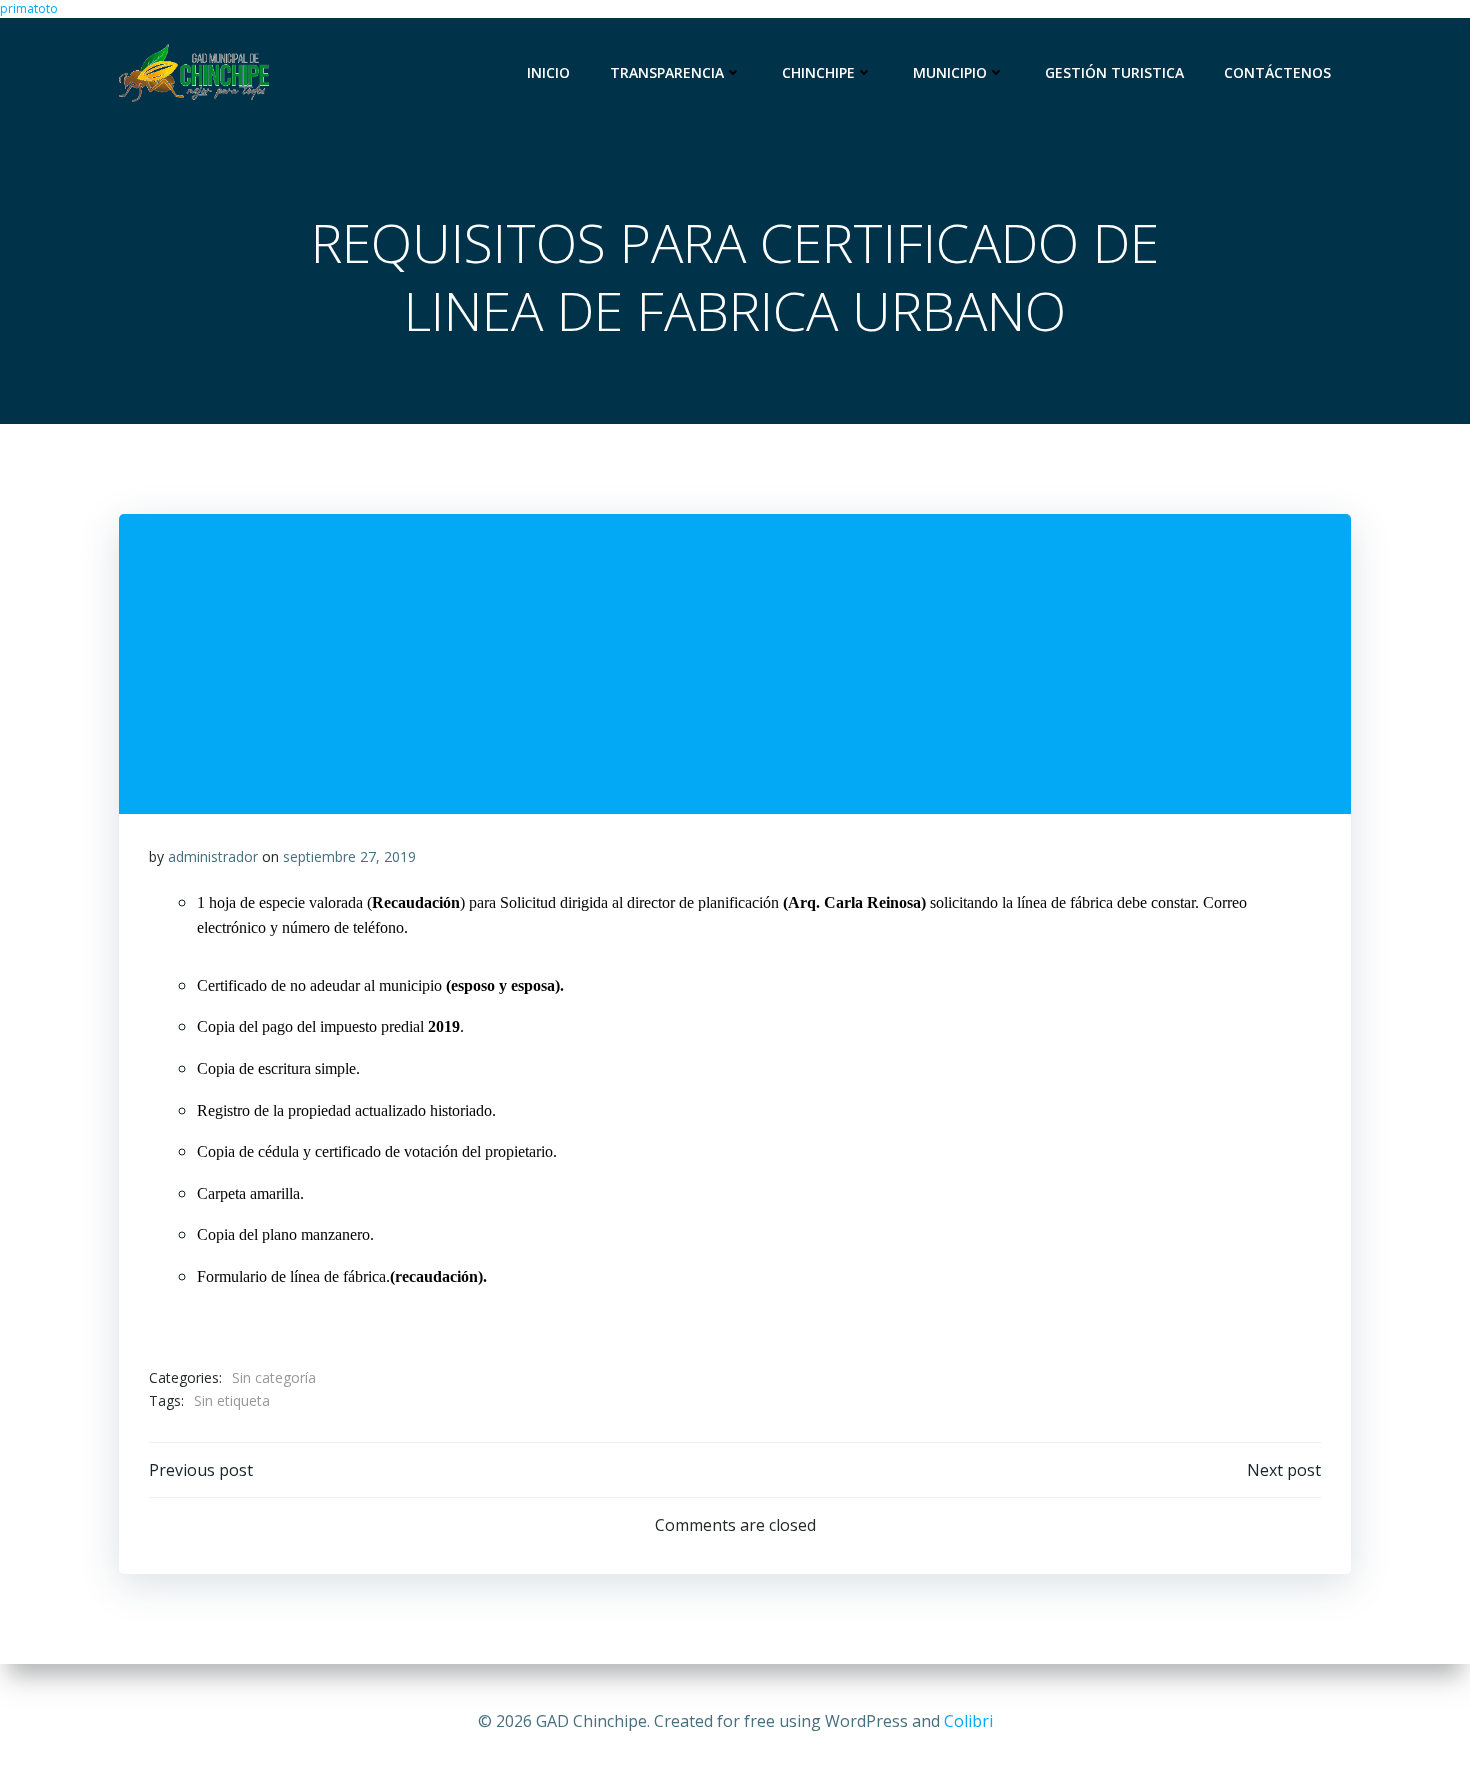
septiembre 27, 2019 (349, 856)
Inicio (548, 72)
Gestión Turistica (1114, 72)
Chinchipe (818, 72)
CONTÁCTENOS (1277, 72)
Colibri (968, 1721)
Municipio (950, 72)
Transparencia (667, 72)
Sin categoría (274, 1377)
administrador (213, 856)
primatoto (29, 8)
